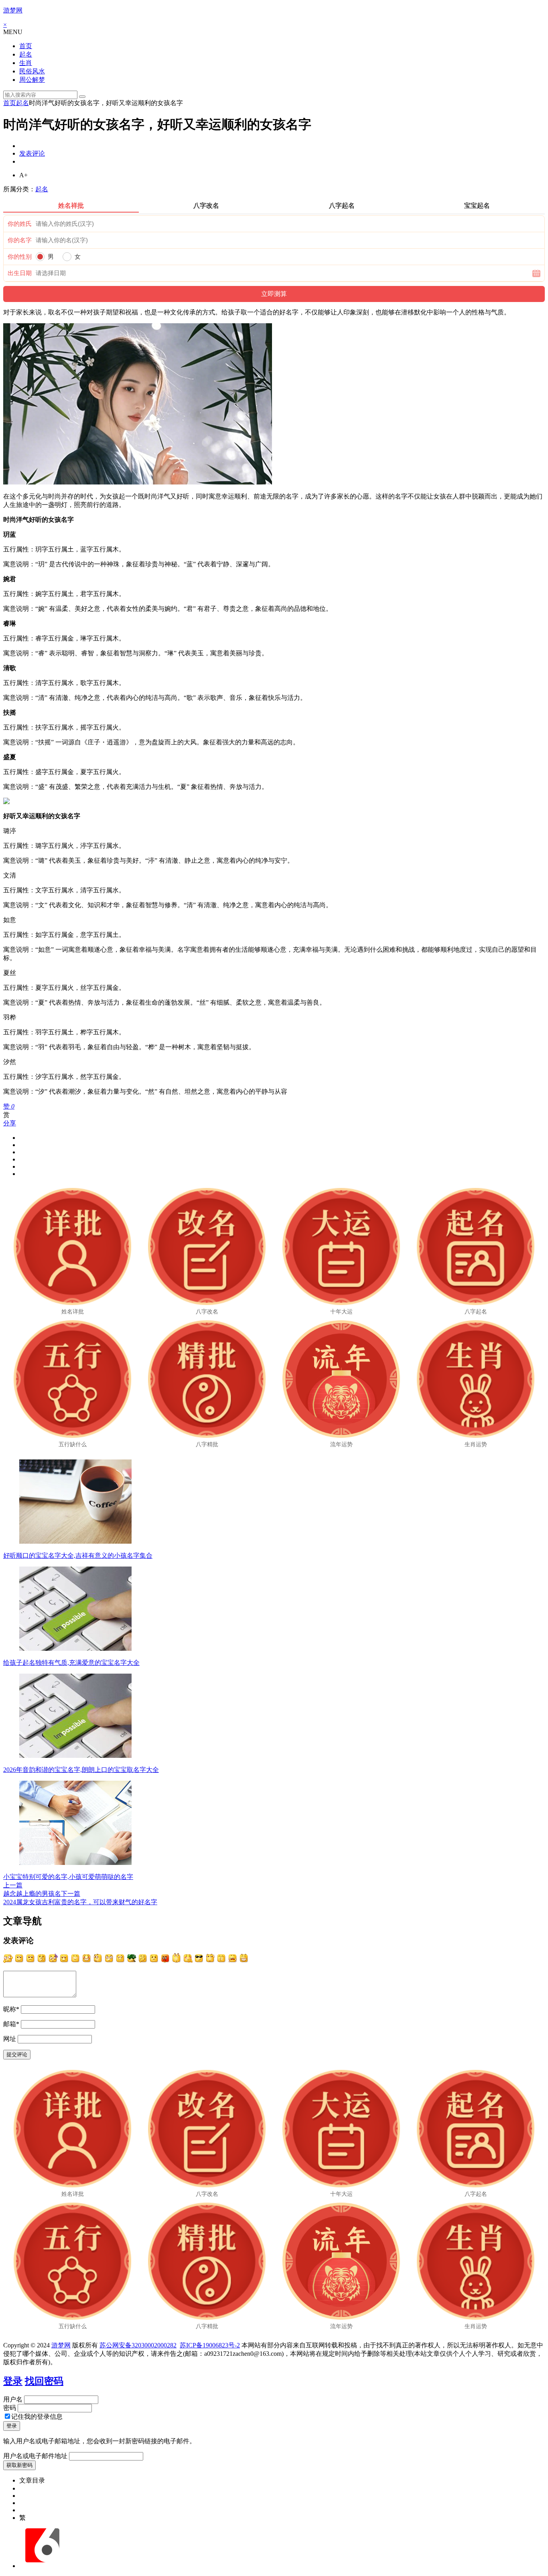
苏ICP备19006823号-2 (210, 2345)
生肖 (26, 63)
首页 (26, 46)
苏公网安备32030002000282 (138, 2345)
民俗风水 (32, 71)
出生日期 (20, 273)
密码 (10, 2408)
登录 (13, 2381)
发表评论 (32, 153)
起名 (26, 54)
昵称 (11, 2009)
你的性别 (20, 257)
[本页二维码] (42, 2566)
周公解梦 (32, 80)
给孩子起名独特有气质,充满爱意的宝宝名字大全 (71, 1663)
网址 (10, 2039)
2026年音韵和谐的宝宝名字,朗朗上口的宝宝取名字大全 (81, 1770)
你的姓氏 (20, 224)
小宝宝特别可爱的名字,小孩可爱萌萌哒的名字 (68, 1877)
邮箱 (11, 2024)
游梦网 (13, 10)
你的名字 (20, 240)
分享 (10, 1123)
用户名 (13, 2399)
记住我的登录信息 (37, 2417)
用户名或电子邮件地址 (35, 2456)
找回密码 (44, 2381)
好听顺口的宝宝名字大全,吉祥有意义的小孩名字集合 (78, 1556)
